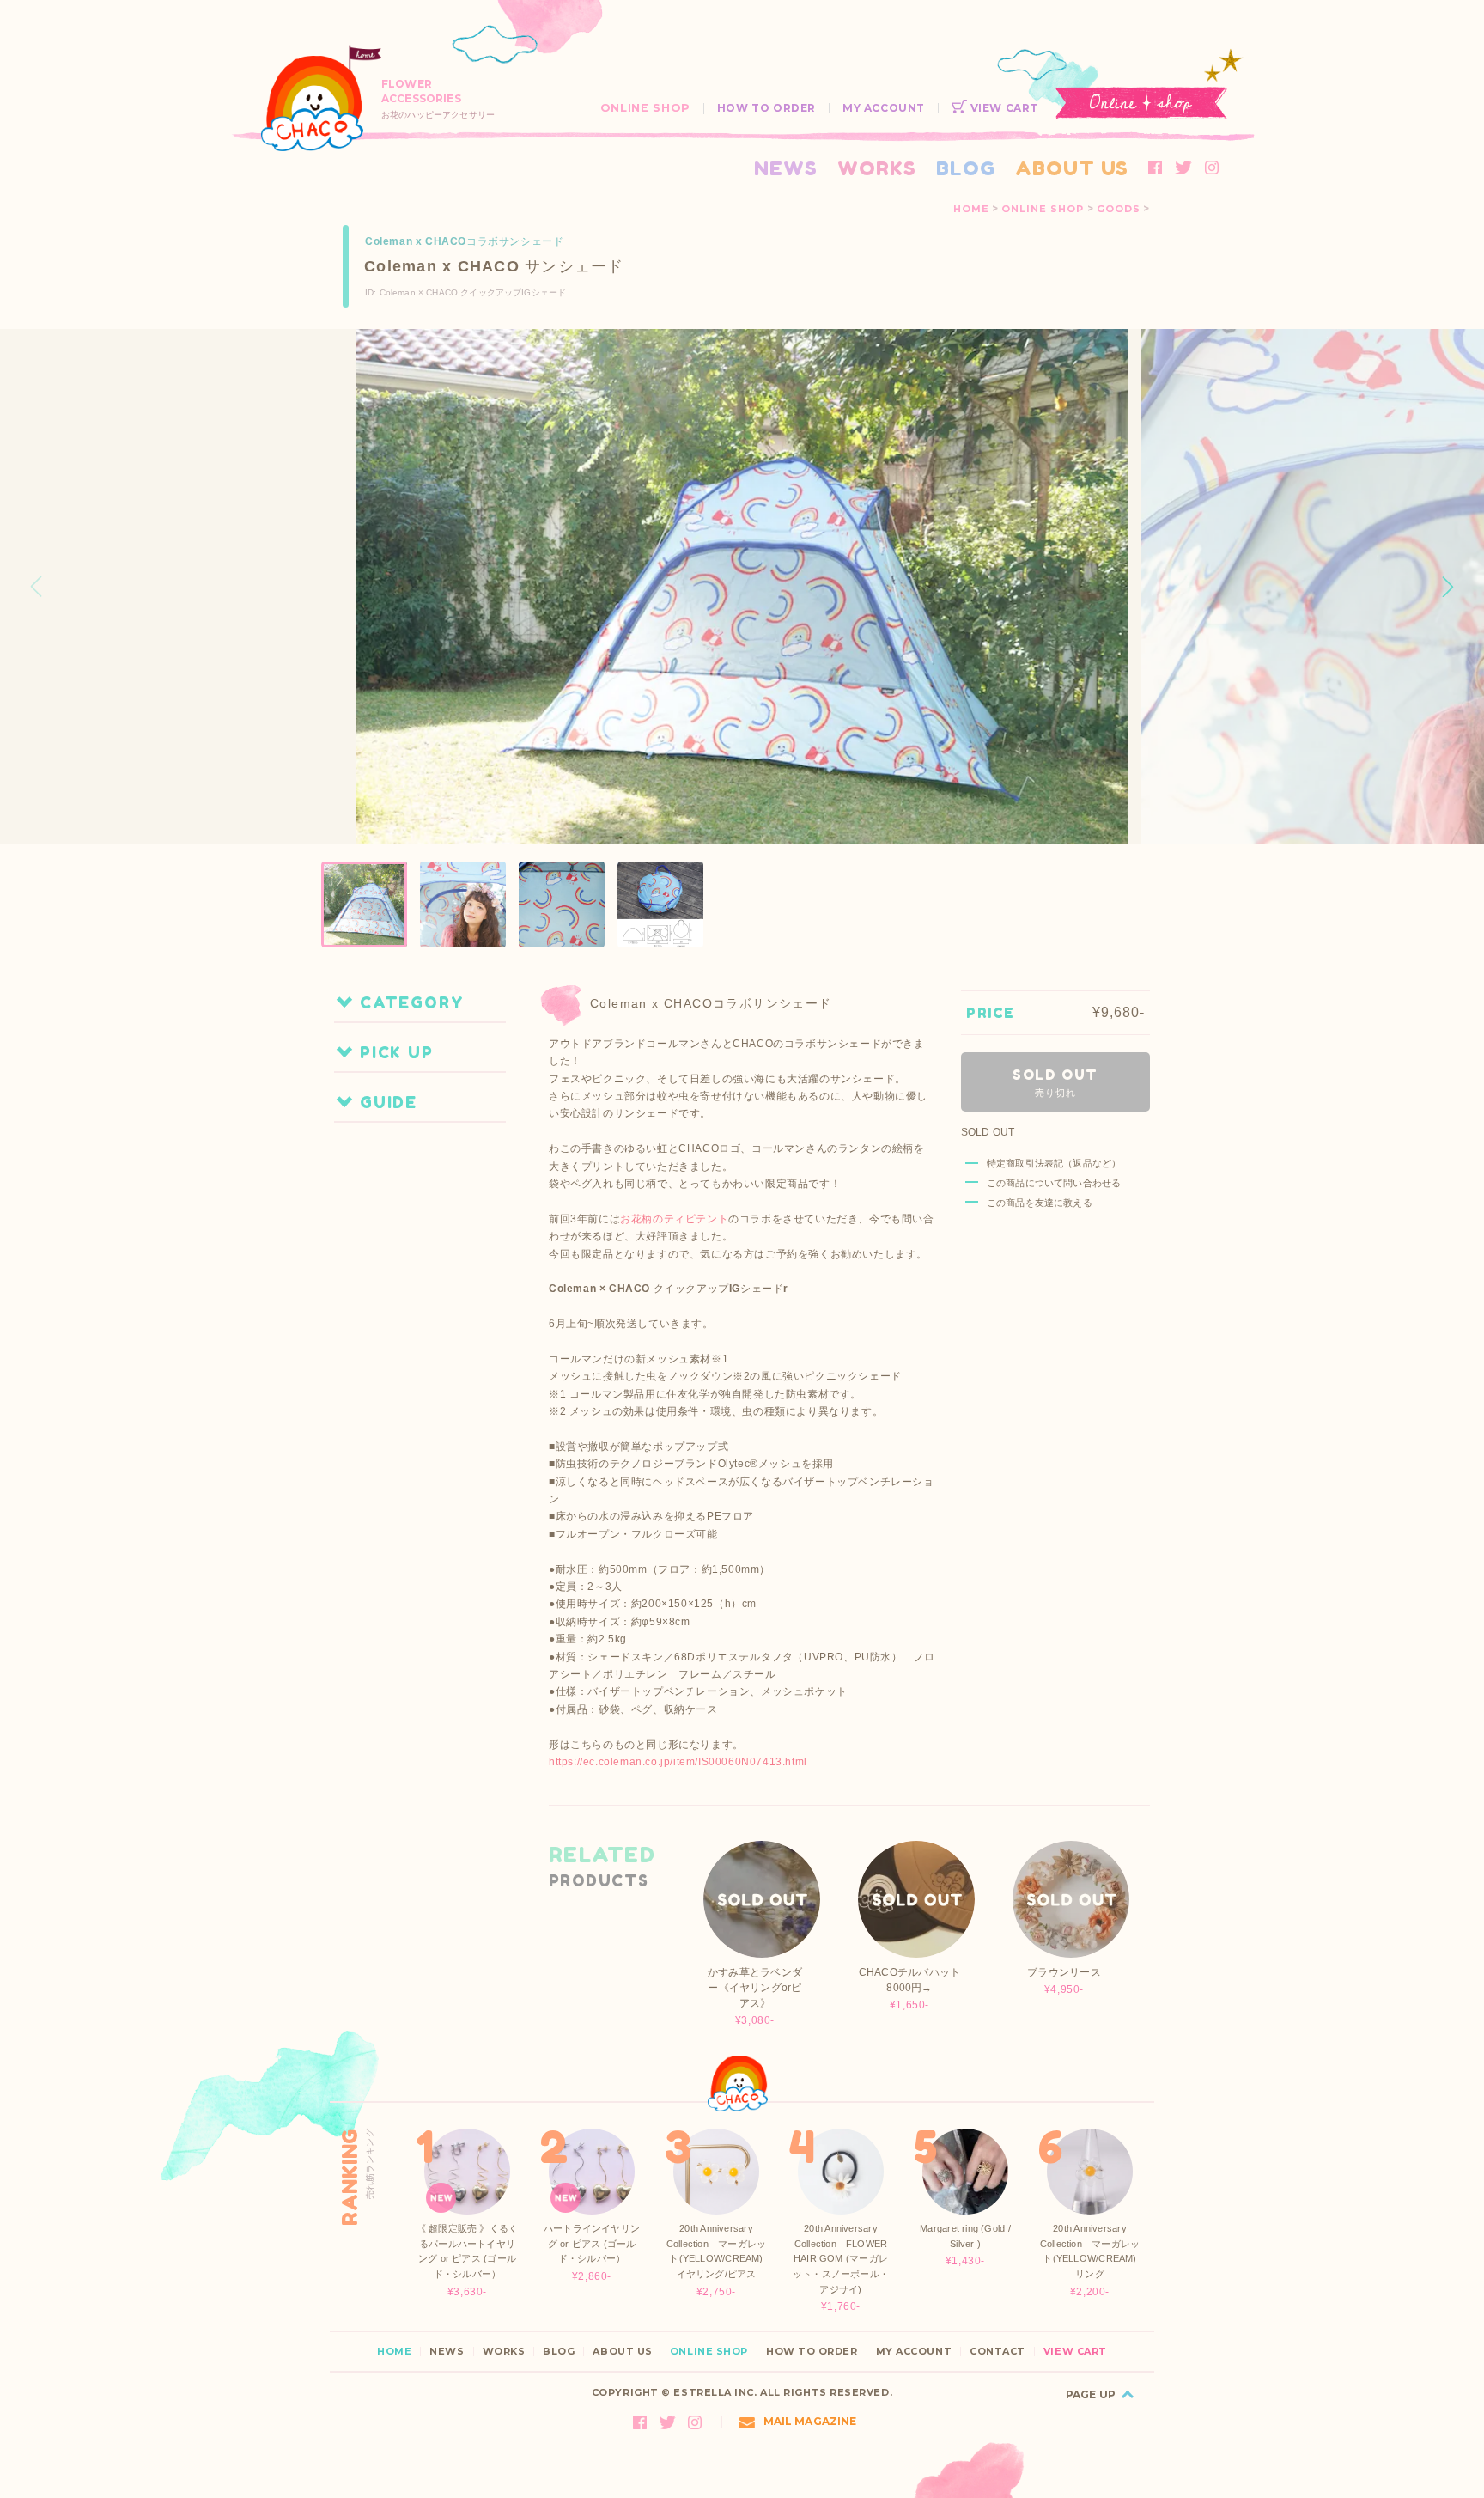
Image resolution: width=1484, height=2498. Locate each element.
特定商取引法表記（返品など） (1054, 1163)
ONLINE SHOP (645, 108)
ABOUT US (1072, 168)
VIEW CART (1003, 108)
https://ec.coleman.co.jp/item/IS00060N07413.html (678, 1762)
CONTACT (997, 2352)
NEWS (786, 168)
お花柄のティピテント (674, 1219)
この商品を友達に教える (1040, 1203)
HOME (971, 209)
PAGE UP (1091, 2394)
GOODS (1119, 209)
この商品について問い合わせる (1054, 1183)
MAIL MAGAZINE (810, 2421)
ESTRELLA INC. (715, 2392)
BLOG (966, 168)
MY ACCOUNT (884, 108)
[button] (1448, 587)
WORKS (877, 168)
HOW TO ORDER (766, 108)
